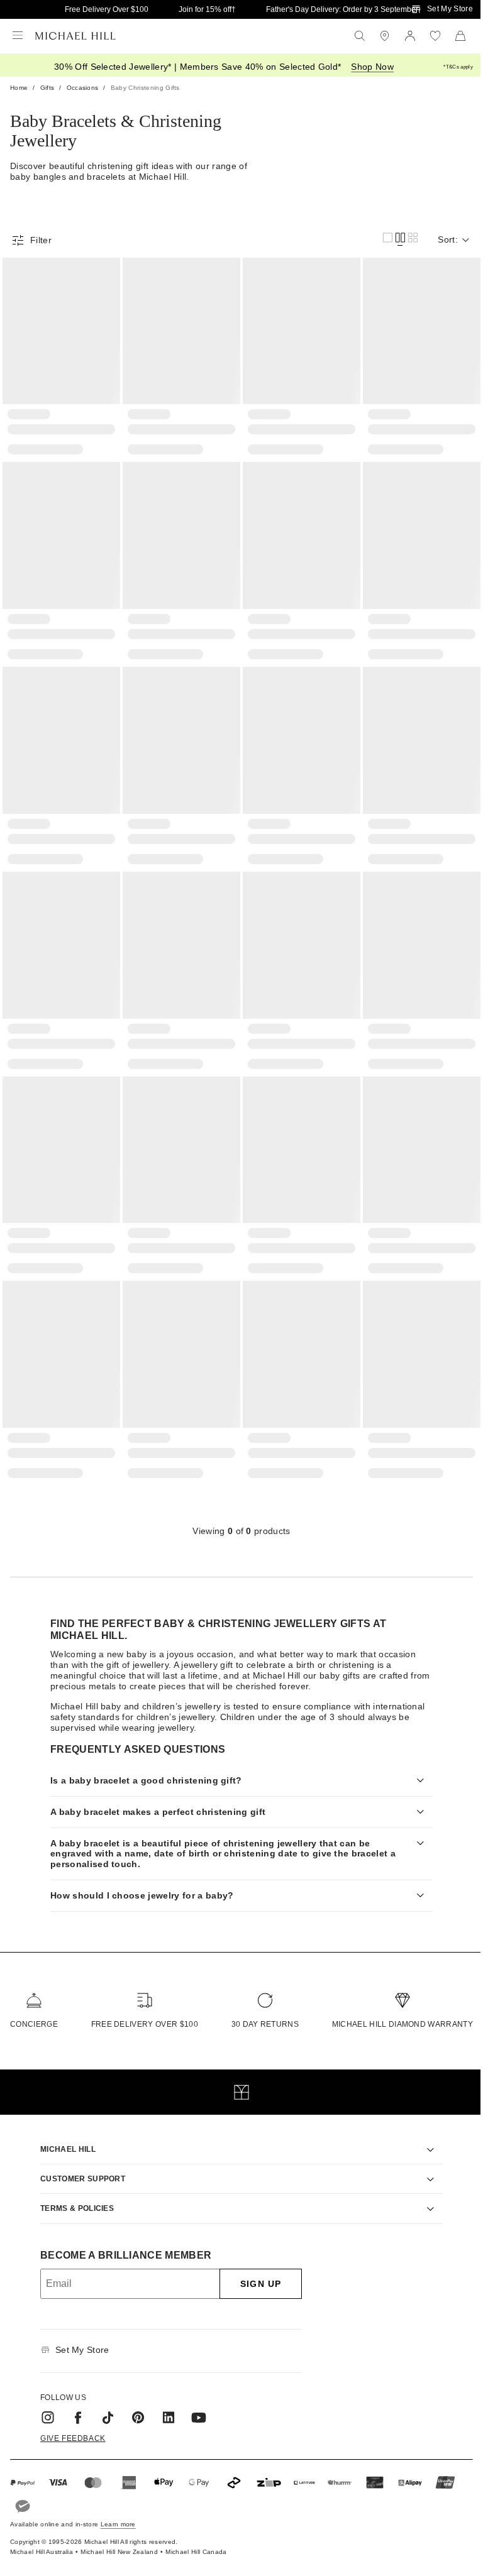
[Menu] (18, 36)
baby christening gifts (145, 88)
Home (19, 88)
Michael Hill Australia (42, 2534)
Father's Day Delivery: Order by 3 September (342, 9)
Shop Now (372, 67)
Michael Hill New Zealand (119, 2534)
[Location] (385, 36)
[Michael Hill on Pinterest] (134, 2399)
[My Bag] (460, 36)
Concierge (34, 2007)
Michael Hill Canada (196, 2534)
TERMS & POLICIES (73, 2191)
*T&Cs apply (458, 67)
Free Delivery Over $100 (107, 9)
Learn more (118, 2507)
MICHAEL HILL (64, 2131)
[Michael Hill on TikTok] (104, 2399)
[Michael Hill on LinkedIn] (164, 2399)
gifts (47, 88)
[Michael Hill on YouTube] (194, 2399)
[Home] (75, 36)
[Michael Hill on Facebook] (74, 2399)
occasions (83, 88)
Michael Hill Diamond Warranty (393, 2007)
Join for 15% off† (207, 9)
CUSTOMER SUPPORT (78, 2161)
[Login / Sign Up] (410, 36)
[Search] (360, 36)
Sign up (256, 2266)
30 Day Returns (259, 2007)
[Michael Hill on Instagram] (43, 2399)
